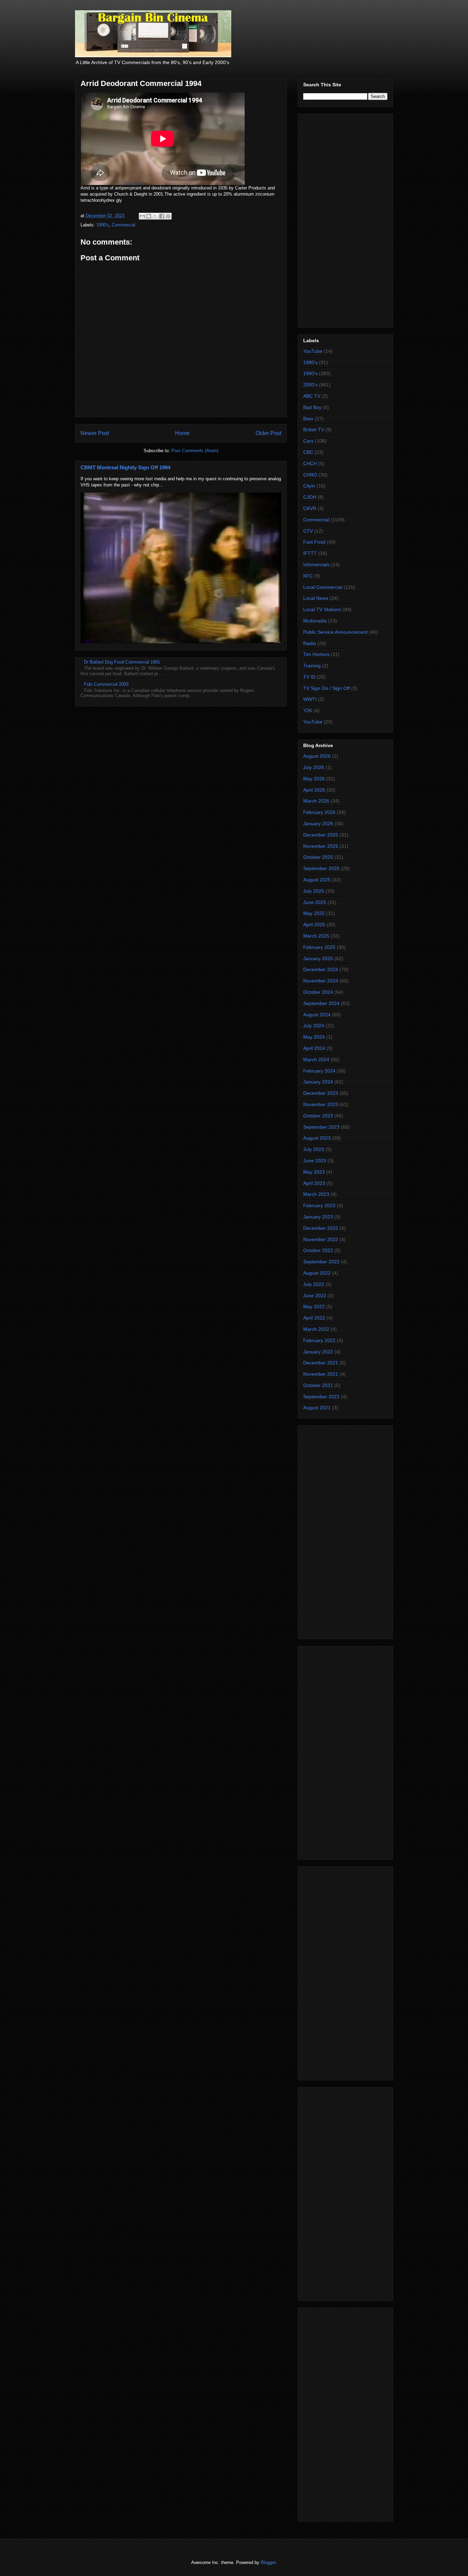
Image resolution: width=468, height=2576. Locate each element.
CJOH (310, 497)
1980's (310, 362)
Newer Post (95, 433)
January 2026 (318, 823)
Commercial (124, 225)
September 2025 (321, 868)
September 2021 (321, 1397)
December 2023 (321, 1093)
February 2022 (319, 1340)
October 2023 (318, 1116)
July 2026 (314, 767)
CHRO (310, 475)
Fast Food (314, 542)
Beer (308, 419)
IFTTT (310, 553)
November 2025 (321, 846)
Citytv (309, 486)
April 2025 (314, 925)
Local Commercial (323, 587)
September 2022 (321, 1262)
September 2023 (321, 1127)
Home (182, 433)
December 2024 (321, 969)
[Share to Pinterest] (168, 216)
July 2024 (314, 1026)
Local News (316, 598)
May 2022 (314, 1306)
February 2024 (319, 1071)
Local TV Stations (322, 609)
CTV (308, 531)
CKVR (310, 508)
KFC (308, 576)
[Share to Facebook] (162, 216)
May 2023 (314, 1172)
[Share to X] (155, 216)
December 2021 (321, 1363)
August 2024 (317, 1015)
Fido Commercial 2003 (106, 684)
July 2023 (314, 1149)
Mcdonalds (315, 621)
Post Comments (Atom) (195, 451)
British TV (314, 430)
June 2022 (315, 1296)
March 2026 (316, 801)
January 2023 (318, 1217)
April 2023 (314, 1183)
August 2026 (317, 756)
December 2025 (321, 835)
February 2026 (319, 812)
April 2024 (314, 1048)
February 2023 (319, 1205)
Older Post (268, 433)
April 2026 (314, 790)
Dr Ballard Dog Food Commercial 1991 (122, 662)
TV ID (309, 677)
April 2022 (314, 1318)
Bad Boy (312, 407)
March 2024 (316, 1060)
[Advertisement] (345, 219)
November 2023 (321, 1104)
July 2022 (314, 1284)
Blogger (268, 2562)
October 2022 (318, 1250)
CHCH (310, 463)
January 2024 (318, 1082)
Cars (308, 441)
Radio (310, 643)
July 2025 (314, 891)
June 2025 (315, 902)
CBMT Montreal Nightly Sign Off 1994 (125, 467)
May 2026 (314, 779)
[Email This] (142, 216)
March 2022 (316, 1329)
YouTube (313, 351)
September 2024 (321, 1003)
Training (312, 666)
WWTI (310, 699)
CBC (308, 452)
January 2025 (318, 958)
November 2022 (321, 1239)
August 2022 (317, 1273)
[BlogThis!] (149, 216)
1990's (103, 225)
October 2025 (318, 857)
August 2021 (317, 1408)
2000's (310, 385)
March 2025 (316, 936)
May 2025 (314, 913)
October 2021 (318, 1385)
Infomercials (316, 565)
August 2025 (317, 880)
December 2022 (321, 1228)
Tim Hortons (316, 654)
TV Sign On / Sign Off (327, 688)
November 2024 (321, 981)
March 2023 (316, 1194)
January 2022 (318, 1352)
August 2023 (317, 1138)
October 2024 (318, 992)
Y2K (308, 710)
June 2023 (315, 1161)
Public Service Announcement (335, 632)
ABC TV (312, 396)
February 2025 (319, 947)
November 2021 (321, 1374)
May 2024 (314, 1037)
